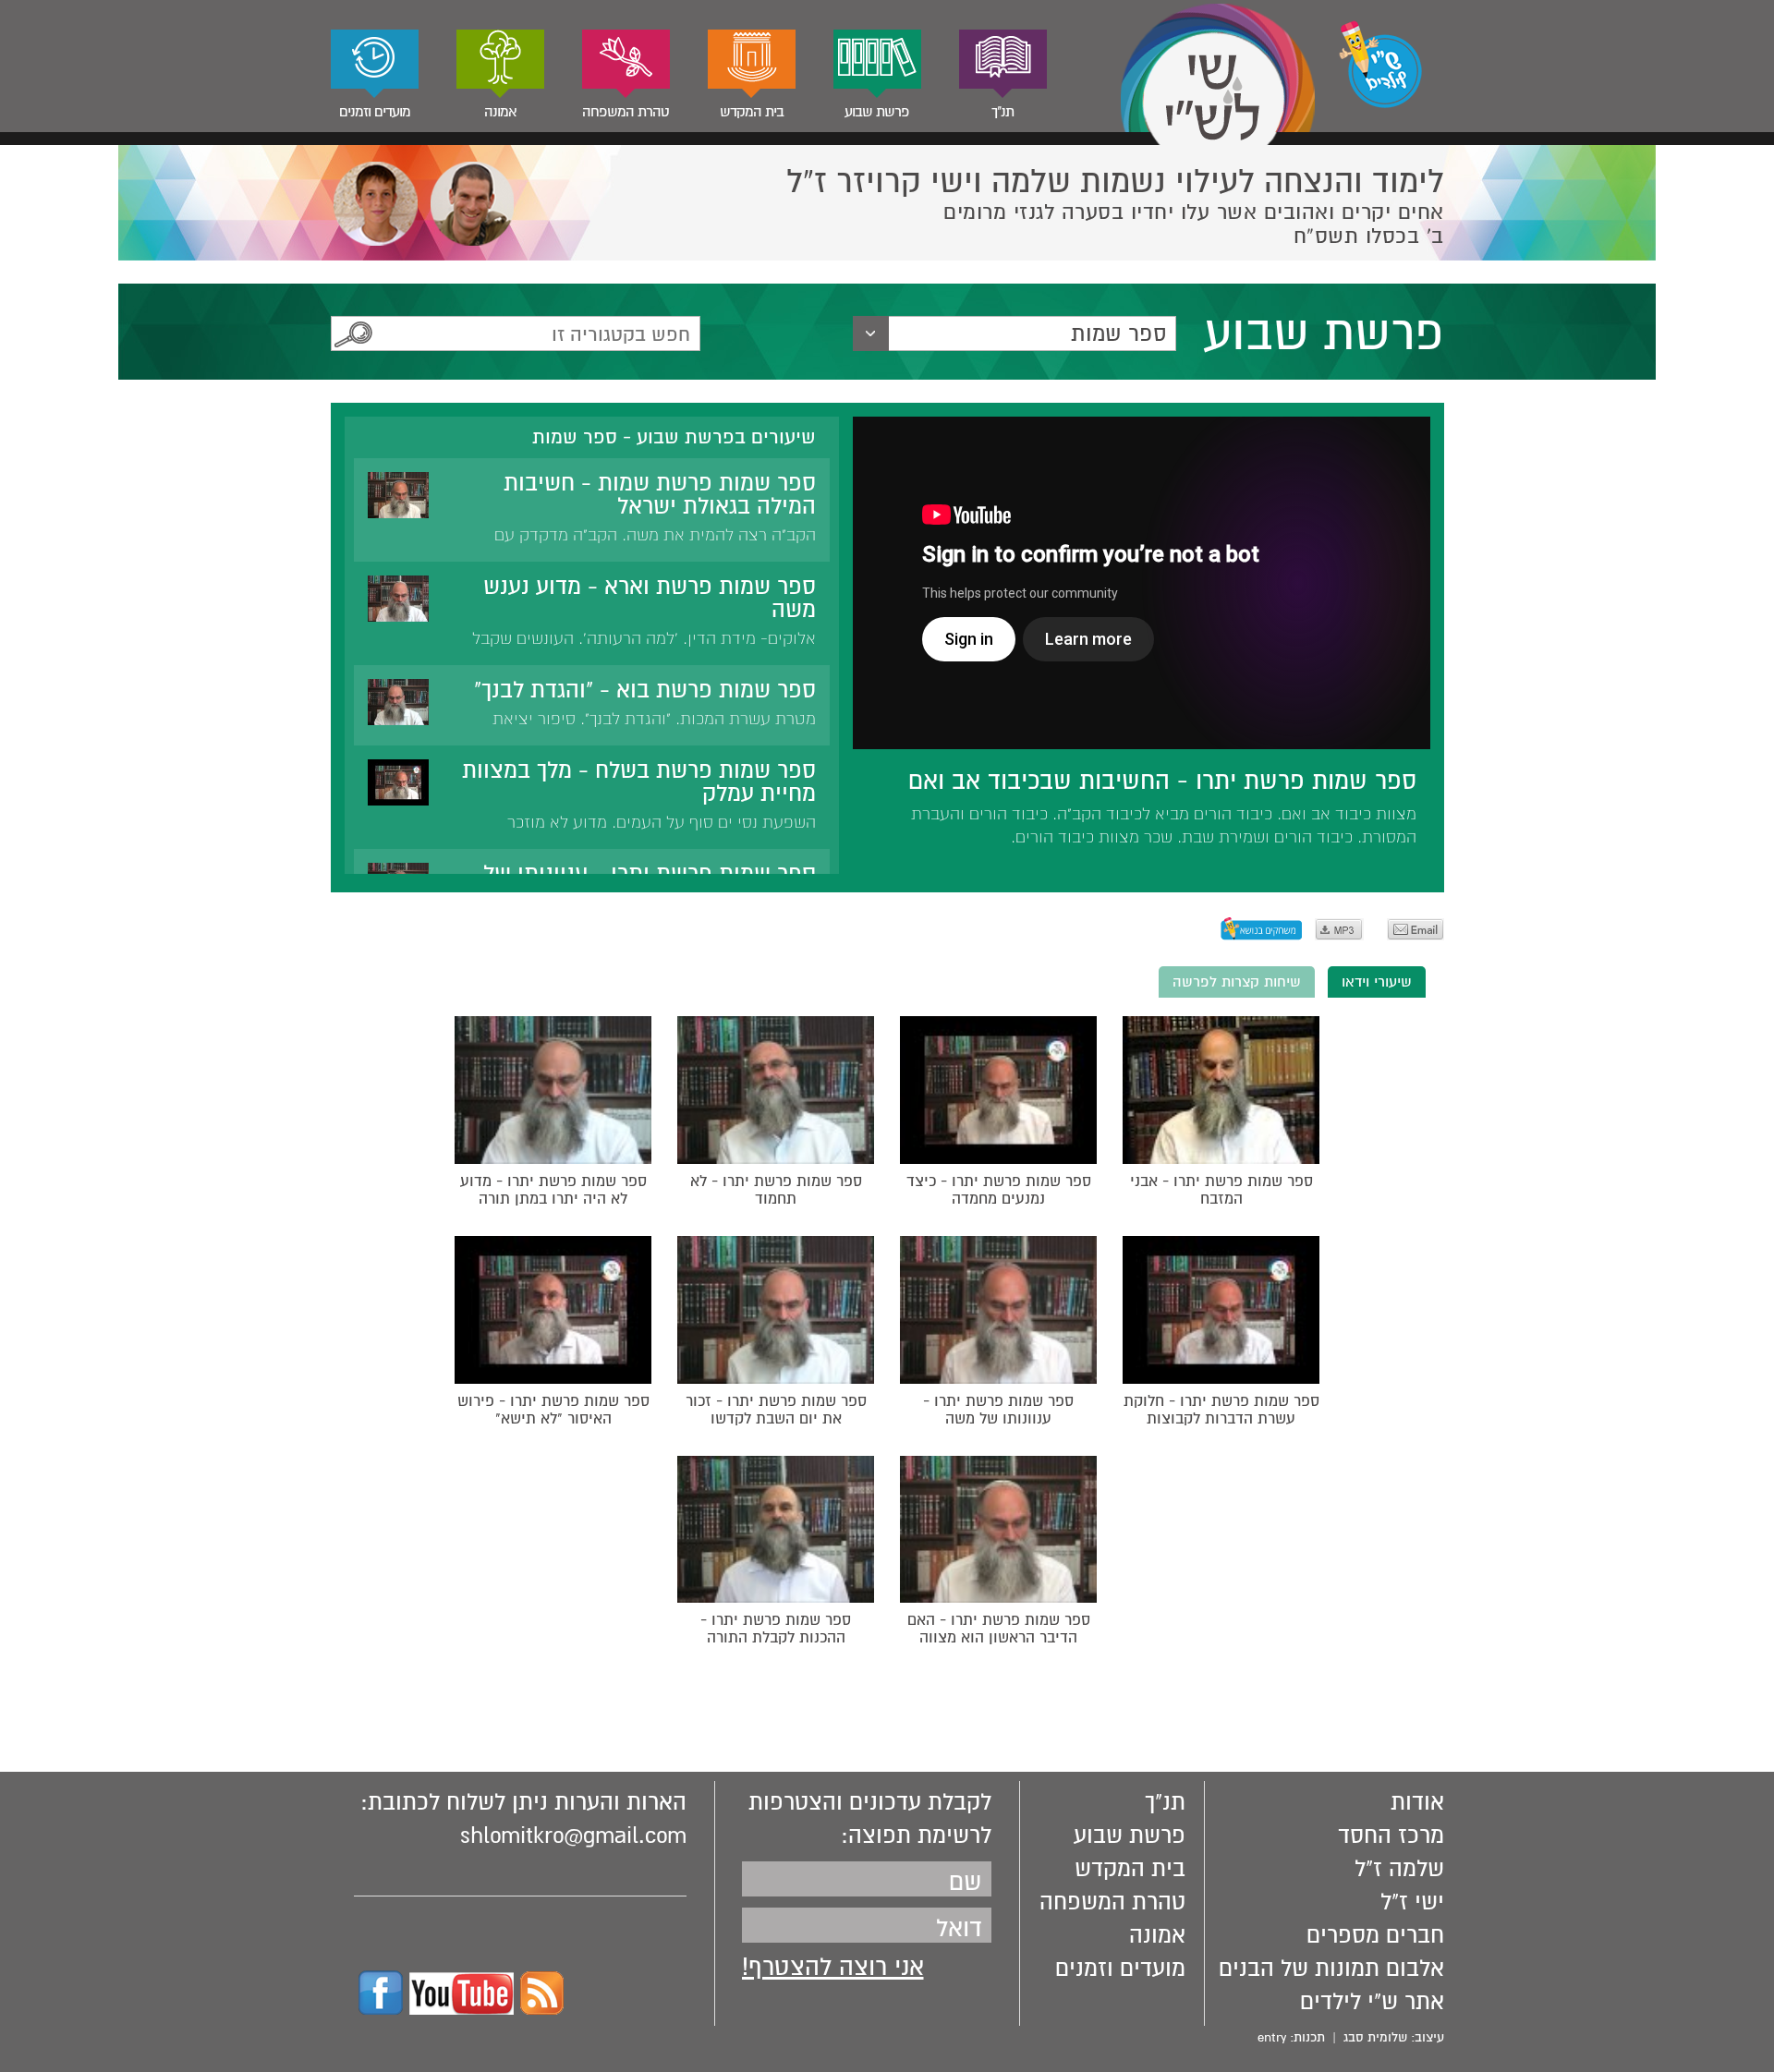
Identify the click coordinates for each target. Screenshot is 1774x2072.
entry (1272, 2037)
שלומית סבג (1375, 2037)
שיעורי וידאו (1377, 982)
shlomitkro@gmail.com (573, 1836)
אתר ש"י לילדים (1372, 2002)
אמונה (500, 112)
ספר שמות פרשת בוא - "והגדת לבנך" (645, 690)
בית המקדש (752, 112)
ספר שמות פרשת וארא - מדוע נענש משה (650, 598)
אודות (1417, 1802)
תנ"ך (1002, 112)
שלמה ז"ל (1399, 1869)
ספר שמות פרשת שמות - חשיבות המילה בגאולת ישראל (660, 495)
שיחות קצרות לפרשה (1237, 982)
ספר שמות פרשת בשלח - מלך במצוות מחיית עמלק (639, 782)
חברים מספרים (1375, 1935)
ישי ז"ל (1412, 1902)
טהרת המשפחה (626, 112)
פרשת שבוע (877, 112)
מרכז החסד (1391, 1836)
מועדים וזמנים (375, 112)
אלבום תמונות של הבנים (1331, 1969)
